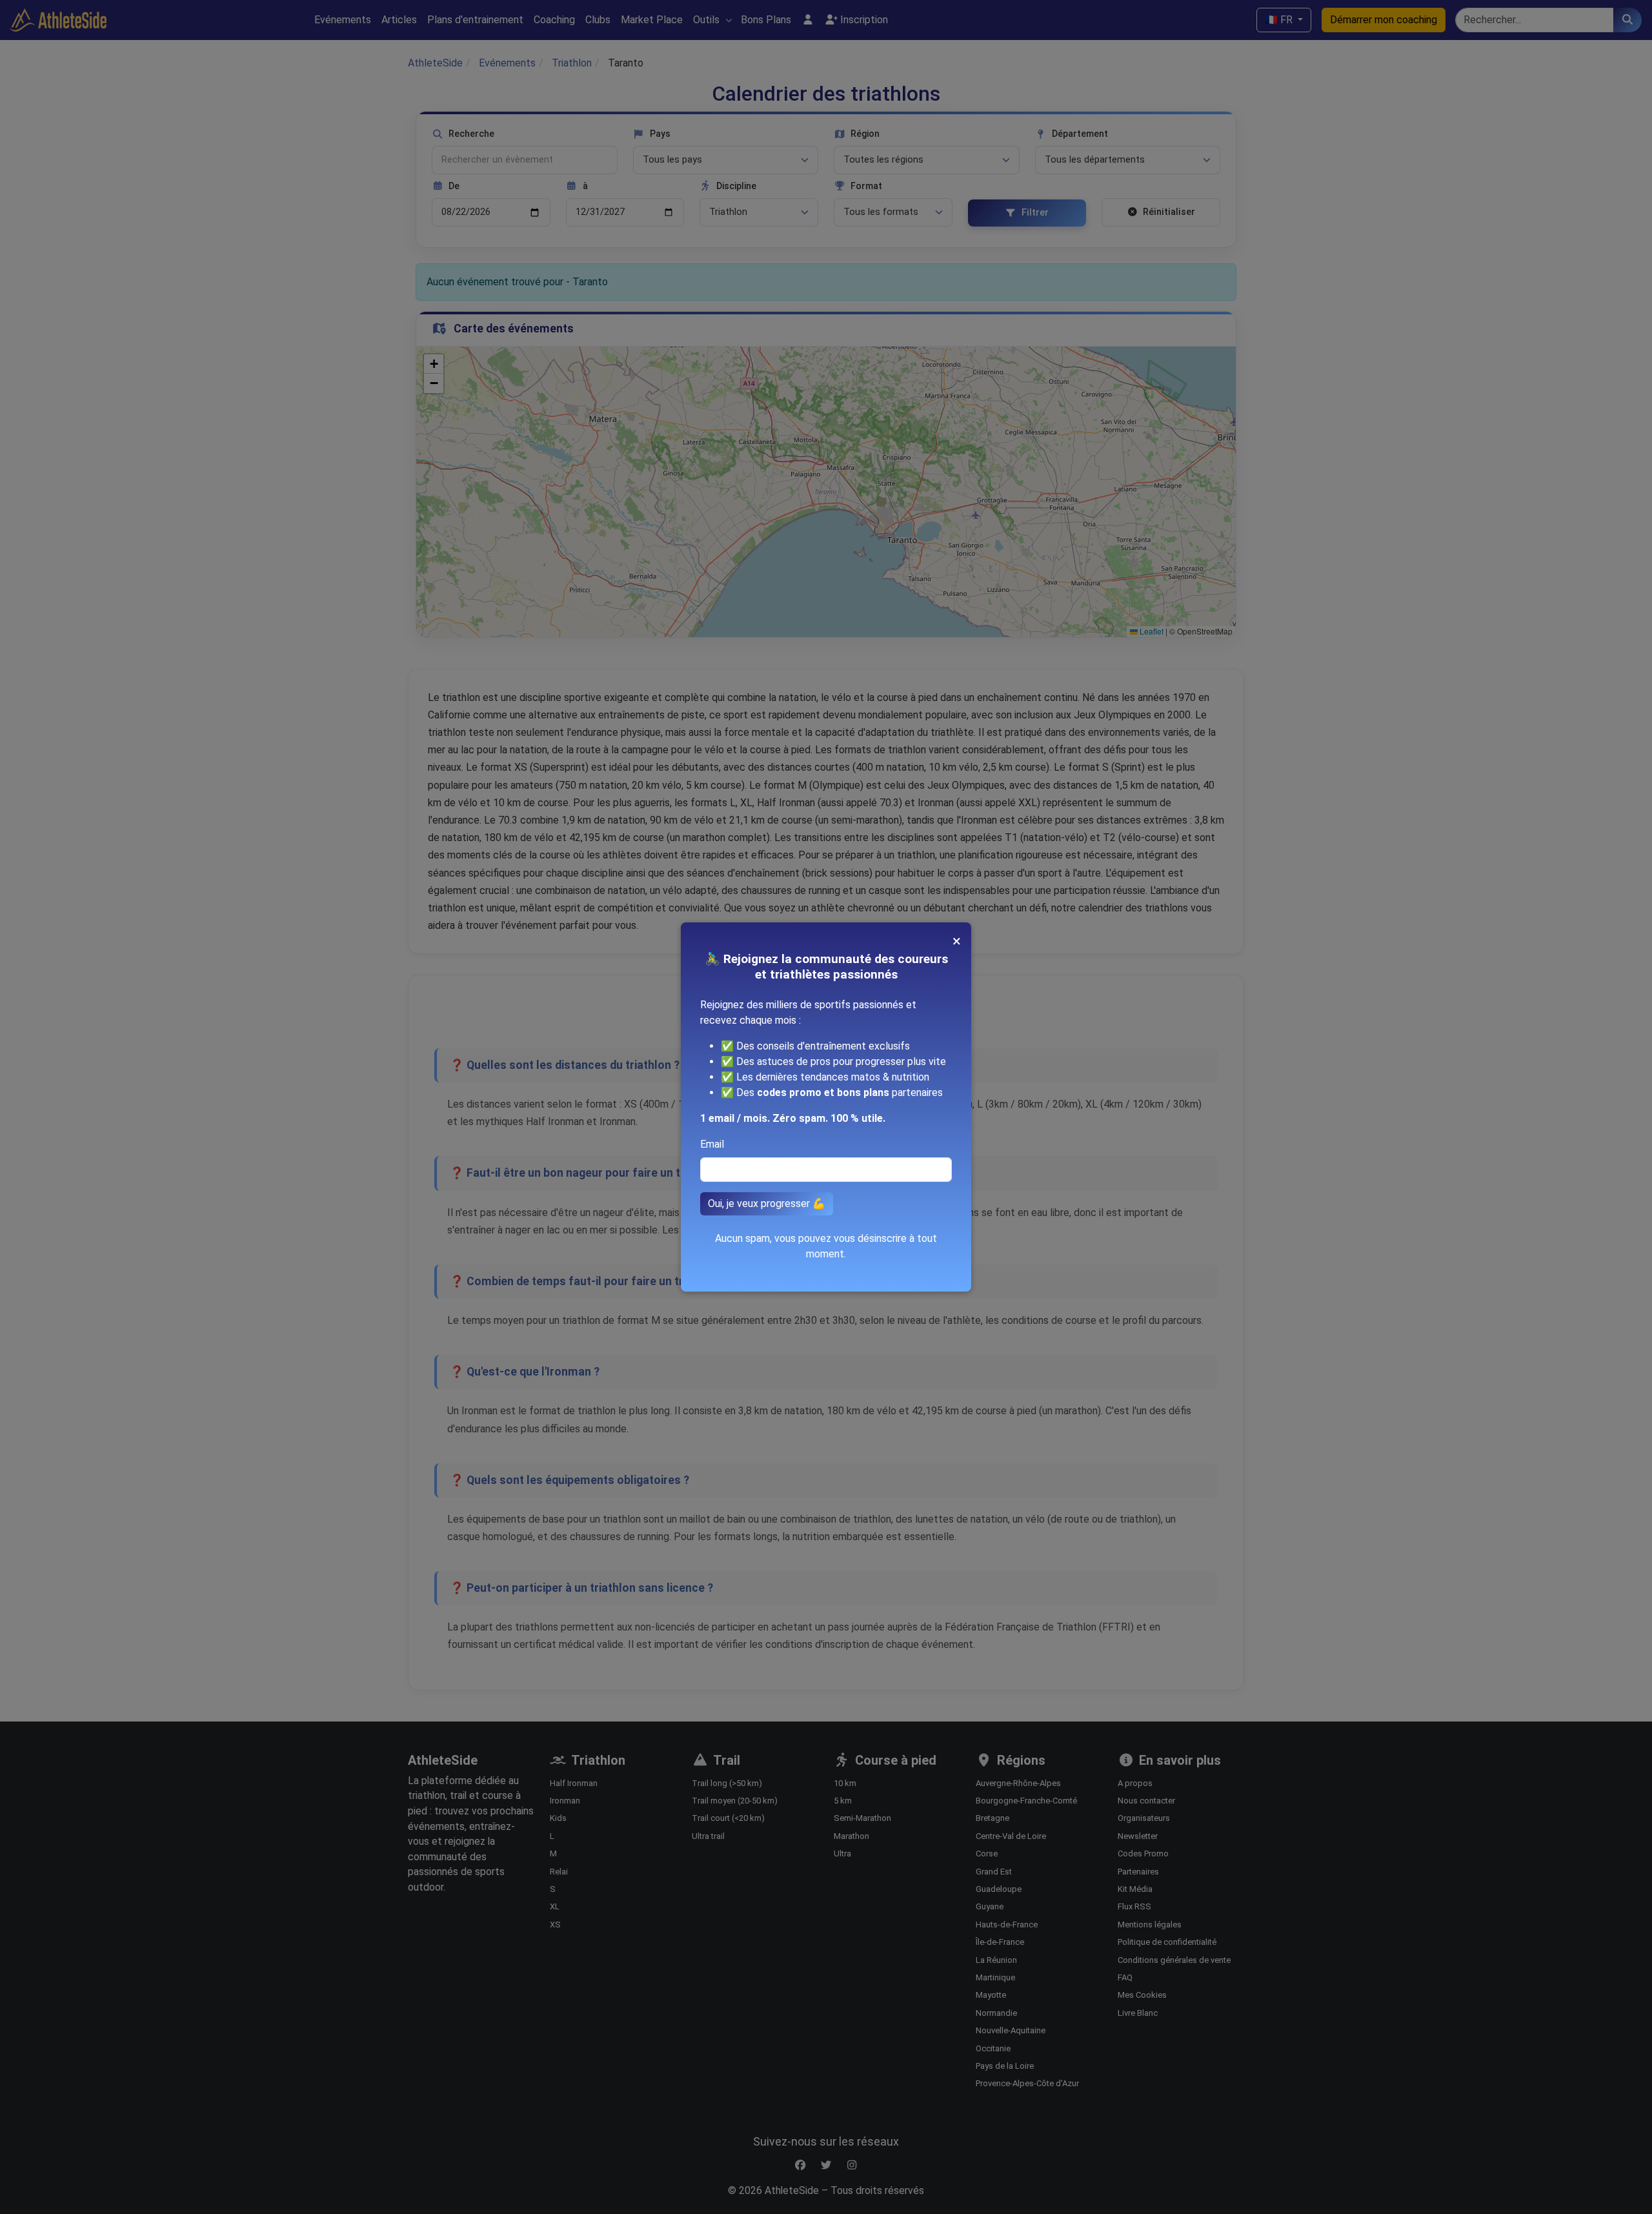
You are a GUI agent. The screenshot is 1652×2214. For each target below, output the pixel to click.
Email (712, 1144)
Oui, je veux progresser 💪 (767, 1203)
